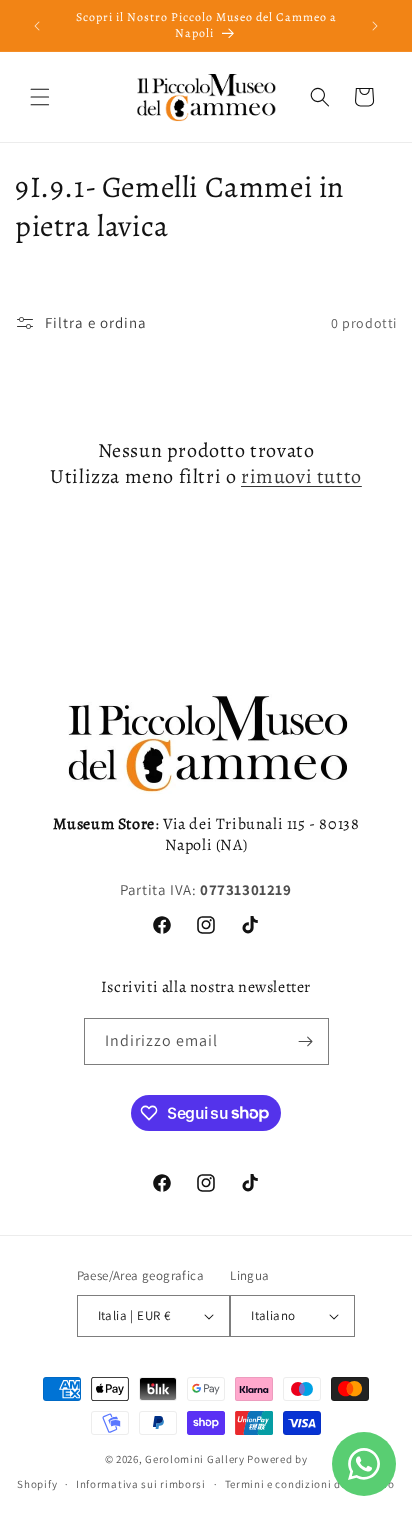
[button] (40, 97)
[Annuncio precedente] (37, 26)
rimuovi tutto (301, 477)
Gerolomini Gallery (195, 1459)
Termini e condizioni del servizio (310, 1484)
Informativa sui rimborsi (141, 1484)
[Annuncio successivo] (375, 26)
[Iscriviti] (306, 1041)
